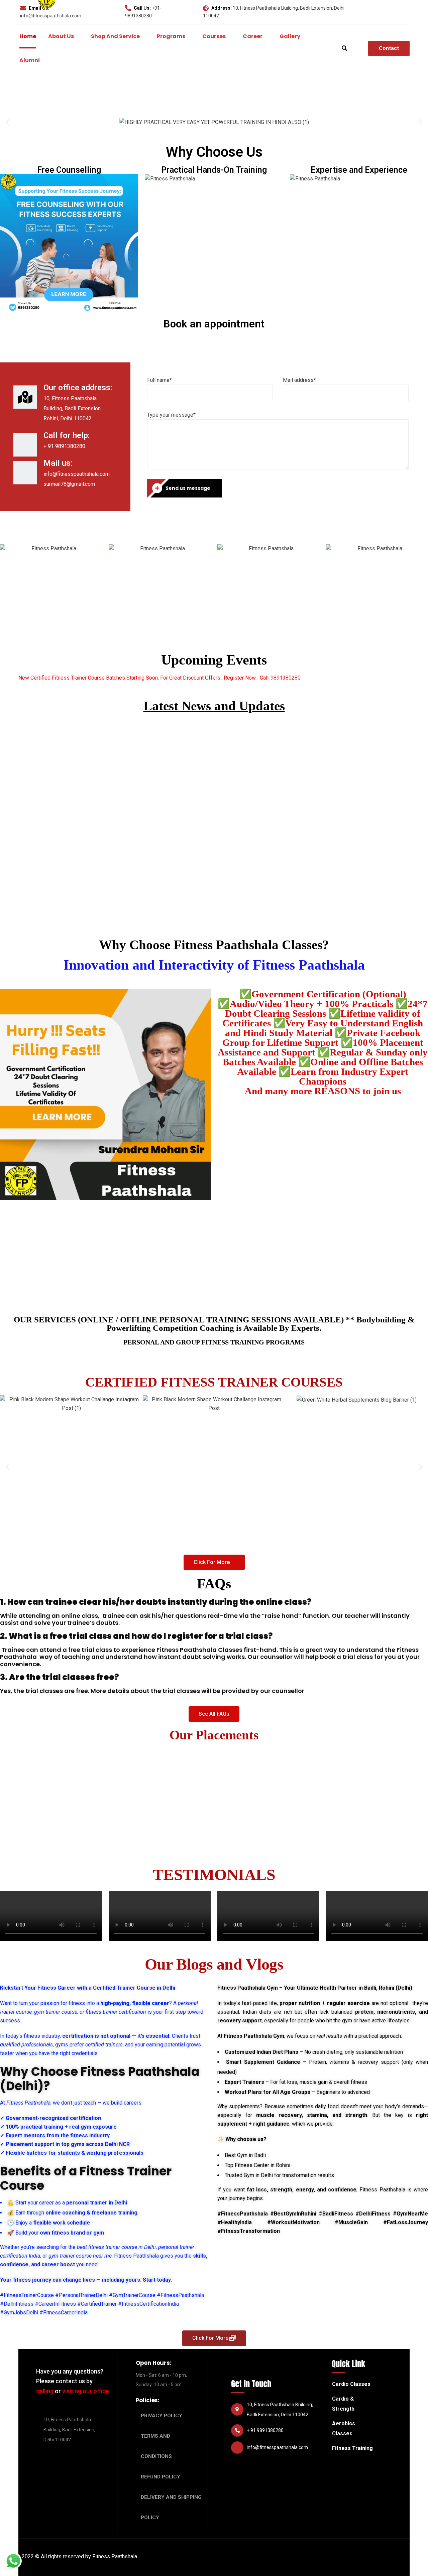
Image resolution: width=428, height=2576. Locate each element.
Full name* (159, 380)
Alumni (30, 60)
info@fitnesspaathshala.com (51, 16)
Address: (222, 8)
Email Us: (39, 8)
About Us (61, 36)
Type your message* (171, 415)
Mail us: (58, 463)
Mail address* (299, 380)
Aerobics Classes (344, 2428)
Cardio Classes (351, 2384)
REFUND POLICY (160, 2477)
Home (28, 36)
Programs (171, 36)
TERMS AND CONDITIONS (156, 2446)
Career (253, 36)
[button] (214, 1562)
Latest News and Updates (214, 706)
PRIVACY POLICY (162, 2416)
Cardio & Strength (343, 2404)
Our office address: (78, 388)
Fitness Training (352, 2448)
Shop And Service (115, 36)
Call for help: (67, 435)
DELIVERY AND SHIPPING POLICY (171, 2507)
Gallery (290, 36)
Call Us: (142, 8)
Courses (214, 36)
